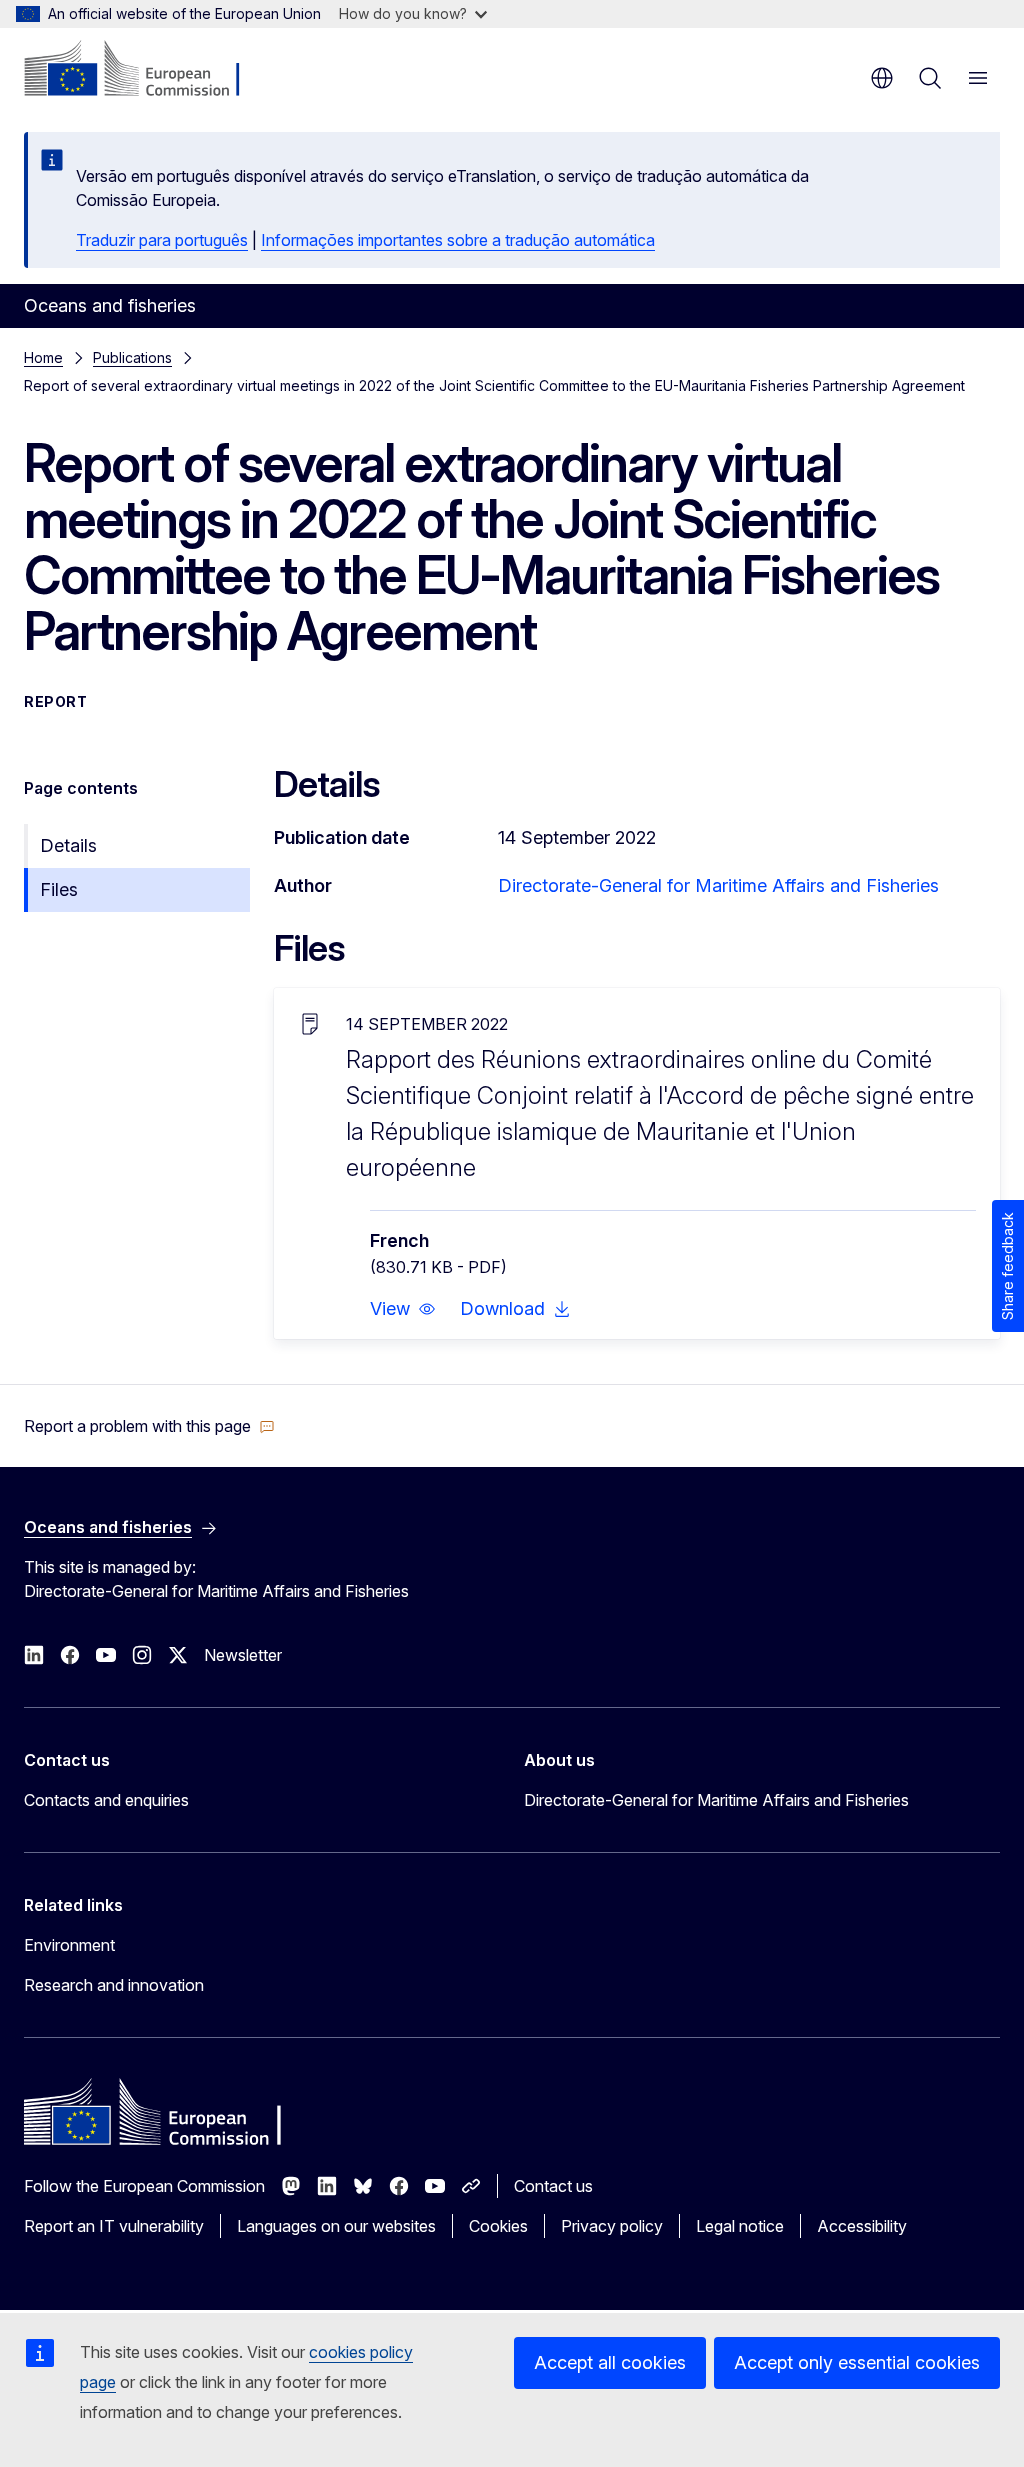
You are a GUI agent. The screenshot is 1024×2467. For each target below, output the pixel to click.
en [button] (882, 78)
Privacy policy (612, 2226)
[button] (403, 1309)
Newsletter (243, 1655)
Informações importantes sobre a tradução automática (458, 240)
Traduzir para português (162, 240)
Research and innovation (114, 1985)
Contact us (553, 2186)
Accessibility (862, 2226)
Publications (132, 357)
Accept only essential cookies (857, 2362)
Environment (69, 1945)
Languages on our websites (336, 2226)
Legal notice (740, 2226)
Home (43, 357)
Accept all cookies (610, 2362)
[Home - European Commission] (145, 70)
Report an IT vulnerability (114, 2226)
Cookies (498, 2226)
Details (68, 845)
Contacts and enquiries (106, 1800)
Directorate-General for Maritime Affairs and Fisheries (718, 885)
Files (59, 889)
